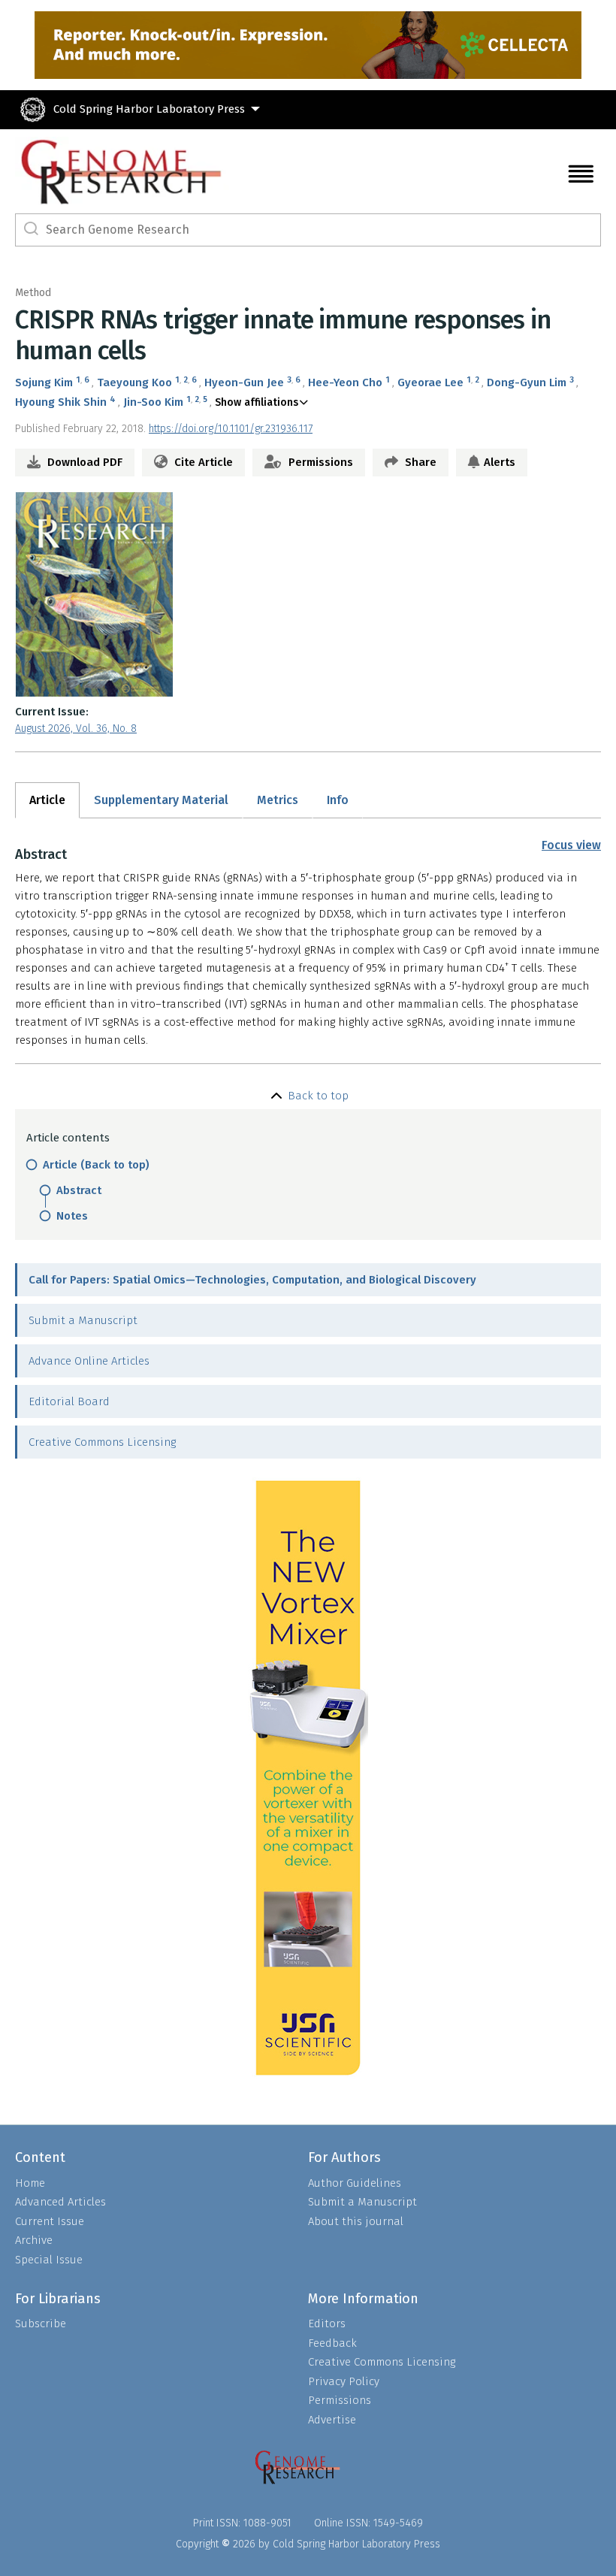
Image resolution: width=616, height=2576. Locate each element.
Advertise (332, 2420)
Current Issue (50, 2221)
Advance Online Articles (89, 1361)
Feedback (332, 2343)
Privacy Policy (344, 2381)
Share (419, 462)
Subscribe (41, 2324)
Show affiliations (257, 402)
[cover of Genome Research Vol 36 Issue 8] (308, 594)
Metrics (278, 800)
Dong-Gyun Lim (527, 382)
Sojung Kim (44, 382)
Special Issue (49, 2260)
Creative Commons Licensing (102, 1442)
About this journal (356, 2221)
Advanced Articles (60, 2202)
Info (338, 800)
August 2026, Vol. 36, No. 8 (76, 729)
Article (47, 800)
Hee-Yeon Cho (345, 382)
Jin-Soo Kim (153, 402)
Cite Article (202, 462)
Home (30, 2183)
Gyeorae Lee (430, 382)
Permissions (319, 462)
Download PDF (83, 462)
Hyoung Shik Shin (61, 402)
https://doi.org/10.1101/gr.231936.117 (231, 429)
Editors (327, 2324)
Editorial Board (69, 1401)
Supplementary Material (161, 800)
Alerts (500, 462)
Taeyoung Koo (134, 382)
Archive (34, 2240)
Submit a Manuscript (83, 1320)
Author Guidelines (355, 2183)
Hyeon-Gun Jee (244, 382)
